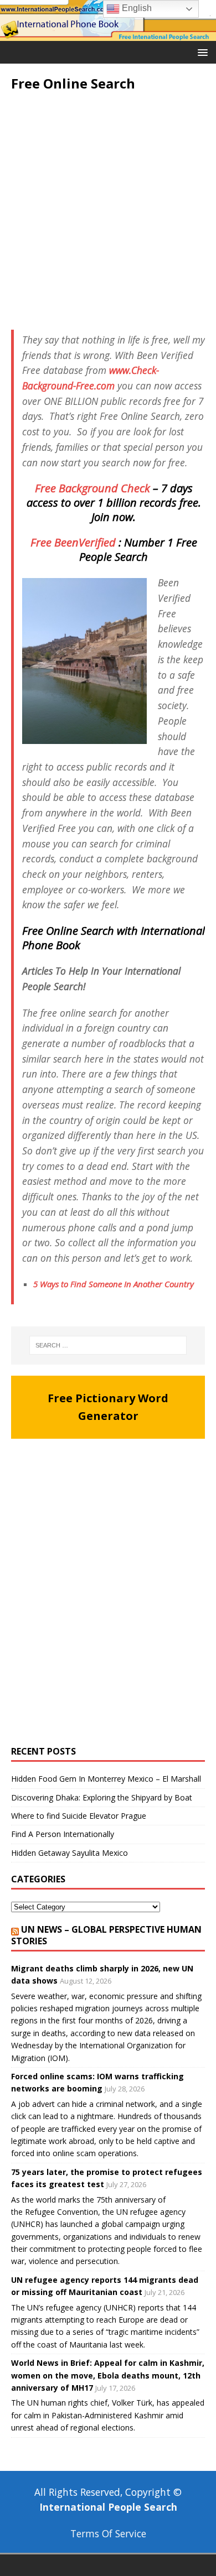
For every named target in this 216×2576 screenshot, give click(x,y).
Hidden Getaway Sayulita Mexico (70, 1853)
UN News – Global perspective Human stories (106, 1935)
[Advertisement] (108, 211)
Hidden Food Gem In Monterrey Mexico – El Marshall (106, 1779)
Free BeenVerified (73, 542)
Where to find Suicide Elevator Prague (79, 1816)
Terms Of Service (108, 2533)
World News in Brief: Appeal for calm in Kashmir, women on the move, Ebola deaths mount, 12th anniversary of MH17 (108, 2375)
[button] (201, 52)
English (136, 8)
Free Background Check (92, 488)
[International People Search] (108, 34)
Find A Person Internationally (63, 1834)
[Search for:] (108, 1345)
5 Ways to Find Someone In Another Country (114, 1284)
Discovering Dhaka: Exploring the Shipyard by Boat (102, 1797)
